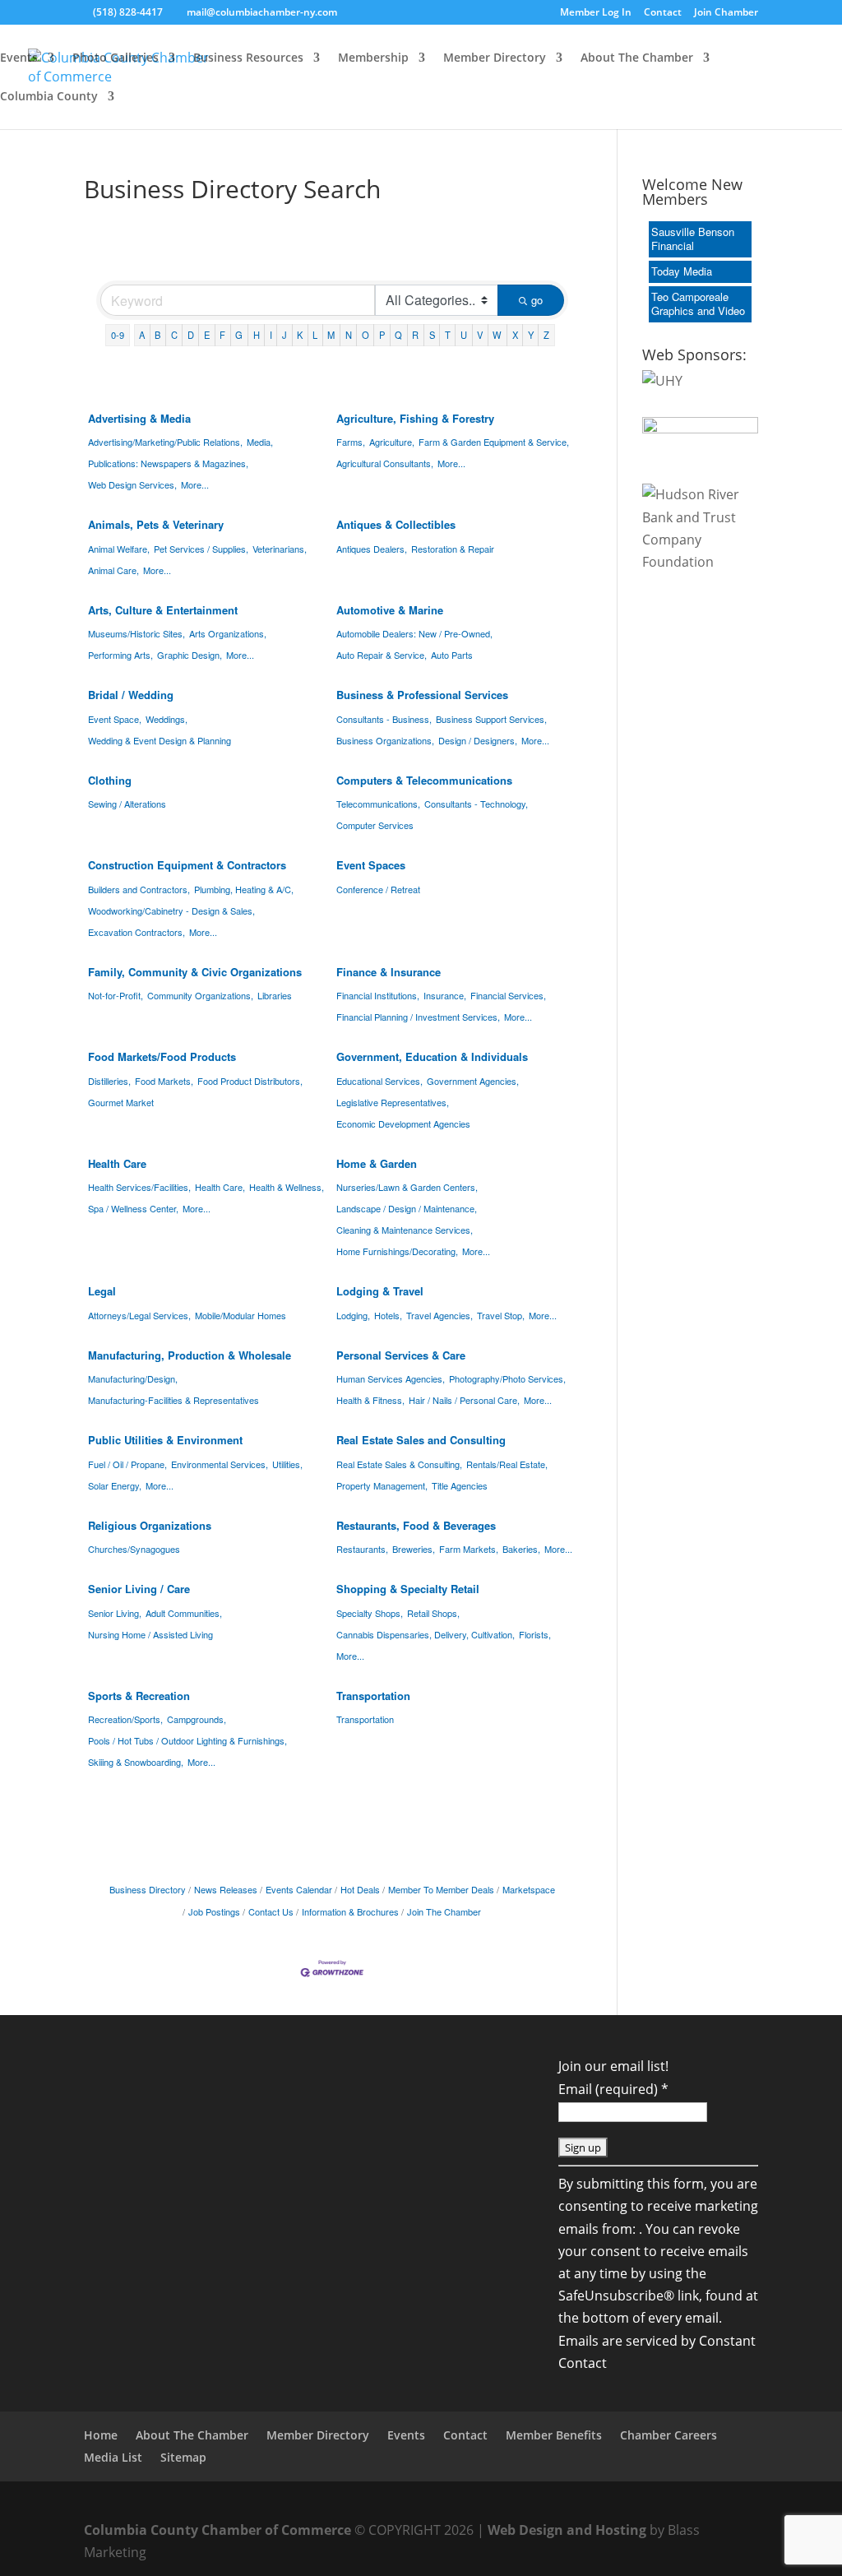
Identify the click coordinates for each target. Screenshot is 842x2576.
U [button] (464, 335)
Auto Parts (452, 655)
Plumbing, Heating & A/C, (244, 889)
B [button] (157, 335)
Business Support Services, (491, 719)
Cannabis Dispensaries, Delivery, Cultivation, (426, 1634)
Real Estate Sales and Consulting (421, 1440)
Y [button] (531, 335)
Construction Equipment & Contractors (187, 865)
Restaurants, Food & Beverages (416, 1525)
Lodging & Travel (380, 1291)
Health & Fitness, (370, 1400)
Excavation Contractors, (136, 932)
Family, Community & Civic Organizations (195, 972)
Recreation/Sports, (125, 1719)
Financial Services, (508, 995)
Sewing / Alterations (127, 804)
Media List (113, 2457)
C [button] (174, 335)
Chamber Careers (669, 2435)
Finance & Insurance (389, 972)
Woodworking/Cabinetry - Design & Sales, (171, 910)
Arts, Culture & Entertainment (163, 610)
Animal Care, (113, 570)
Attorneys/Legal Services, (139, 1315)
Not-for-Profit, (116, 995)
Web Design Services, (132, 484)
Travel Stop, (501, 1315)
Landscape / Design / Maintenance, (407, 1208)
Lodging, (353, 1315)
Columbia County (49, 97)
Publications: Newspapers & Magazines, (168, 463)
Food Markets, (164, 1081)
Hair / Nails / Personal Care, (464, 1400)
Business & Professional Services (422, 695)
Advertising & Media (139, 418)
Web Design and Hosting (567, 2530)
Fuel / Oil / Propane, (127, 1464)
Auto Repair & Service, (382, 655)
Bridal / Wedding (131, 695)
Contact (663, 13)
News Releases (226, 1889)
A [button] (142, 335)
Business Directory (148, 1889)
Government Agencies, (473, 1081)
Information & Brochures (350, 1911)
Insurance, (445, 995)
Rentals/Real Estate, (507, 1464)
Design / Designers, (478, 740)
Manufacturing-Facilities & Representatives (173, 1400)
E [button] (207, 335)
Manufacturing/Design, (133, 1378)
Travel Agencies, (440, 1315)
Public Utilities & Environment (165, 1440)
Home (101, 2435)
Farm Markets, (469, 1549)
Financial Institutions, (378, 995)
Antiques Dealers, (372, 549)
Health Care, (220, 1187)
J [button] (285, 335)
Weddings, (167, 719)
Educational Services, (379, 1081)
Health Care (117, 1163)
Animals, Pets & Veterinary (156, 524)
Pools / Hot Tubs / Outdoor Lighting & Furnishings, (187, 1740)
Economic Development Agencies (403, 1124)
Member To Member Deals (441, 1889)
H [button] (257, 335)
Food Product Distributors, (250, 1081)
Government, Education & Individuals (432, 1056)
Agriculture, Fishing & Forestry (415, 418)
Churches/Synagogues (134, 1549)
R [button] (415, 335)
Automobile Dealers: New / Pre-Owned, (414, 633)
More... (195, 484)
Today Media (682, 271)
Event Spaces (371, 865)
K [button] (300, 335)
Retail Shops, (433, 1613)
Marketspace (529, 1889)
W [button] (497, 335)
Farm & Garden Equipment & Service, (494, 442)
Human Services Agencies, (391, 1378)
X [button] (515, 335)
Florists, (535, 1634)
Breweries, (414, 1549)
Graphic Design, (190, 655)
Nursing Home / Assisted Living (150, 1634)
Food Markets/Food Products (162, 1056)
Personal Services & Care (401, 1355)
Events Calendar (299, 1889)
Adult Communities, (184, 1613)
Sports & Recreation (139, 1696)
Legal (102, 1291)
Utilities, (287, 1464)
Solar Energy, (115, 1485)
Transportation (373, 1696)
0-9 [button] (118, 335)
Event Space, (115, 719)
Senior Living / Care (139, 1589)
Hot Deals (360, 1889)
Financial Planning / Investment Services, (418, 1017)
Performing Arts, (120, 655)
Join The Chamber (444, 1911)
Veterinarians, (280, 549)
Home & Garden (377, 1163)
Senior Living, (115, 1613)
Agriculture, (392, 442)
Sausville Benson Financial (693, 239)
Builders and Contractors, (139, 889)
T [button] (448, 335)
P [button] (382, 335)
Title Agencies (460, 1485)
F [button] (222, 335)
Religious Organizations (150, 1525)
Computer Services (375, 825)
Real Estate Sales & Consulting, (399, 1464)
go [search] (537, 300)
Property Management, (382, 1485)
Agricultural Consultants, (385, 463)
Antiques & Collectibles (396, 524)
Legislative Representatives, (393, 1102)
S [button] (432, 335)
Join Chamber (726, 13)
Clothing (110, 780)
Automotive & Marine (390, 610)
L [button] (315, 335)
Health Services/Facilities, (139, 1187)
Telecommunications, (378, 804)
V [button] (480, 335)
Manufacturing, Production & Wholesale (190, 1355)
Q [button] (398, 335)
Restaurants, (362, 1549)
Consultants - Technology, (476, 804)
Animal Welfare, (119, 549)
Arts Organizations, (228, 633)
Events (19, 58)
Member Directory (495, 58)
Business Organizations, (385, 740)
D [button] (191, 335)
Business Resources (248, 58)
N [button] (349, 335)
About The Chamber (637, 58)
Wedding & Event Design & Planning (160, 740)
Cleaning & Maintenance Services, (405, 1230)
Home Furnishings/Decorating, (397, 1251)
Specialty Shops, (370, 1613)
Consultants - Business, (384, 719)
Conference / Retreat (378, 889)
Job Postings (214, 1911)
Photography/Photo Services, (507, 1378)
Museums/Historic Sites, (136, 633)
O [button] (365, 335)
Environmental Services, (220, 1464)
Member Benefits (554, 2435)
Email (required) (613, 2089)
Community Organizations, (200, 995)
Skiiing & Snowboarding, (136, 1762)
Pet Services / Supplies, (201, 549)
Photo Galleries (116, 58)
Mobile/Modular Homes (241, 1315)
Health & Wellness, (287, 1187)
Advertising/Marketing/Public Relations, (165, 442)
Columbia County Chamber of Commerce (217, 2530)
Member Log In (596, 13)
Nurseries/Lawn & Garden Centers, (407, 1187)
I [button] (271, 335)
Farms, (351, 442)
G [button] (239, 335)
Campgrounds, (197, 1719)
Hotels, (388, 1315)
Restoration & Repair (453, 549)
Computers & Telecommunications (424, 780)
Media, (260, 442)
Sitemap (183, 2457)
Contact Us (271, 1911)
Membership (373, 58)
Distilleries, (109, 1081)
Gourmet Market (121, 1102)
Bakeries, (521, 1549)
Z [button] (546, 335)
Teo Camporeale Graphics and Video (698, 303)
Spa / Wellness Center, (133, 1208)
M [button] (331, 335)
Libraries (275, 995)
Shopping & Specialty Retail (408, 1589)
